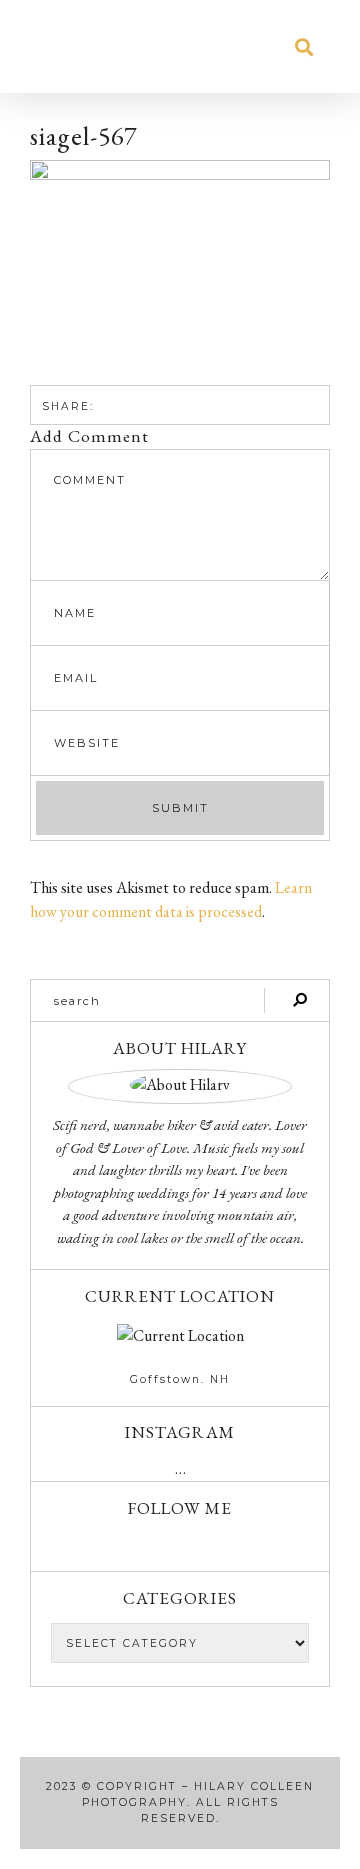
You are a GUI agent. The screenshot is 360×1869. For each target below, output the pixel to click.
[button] (54, 46)
